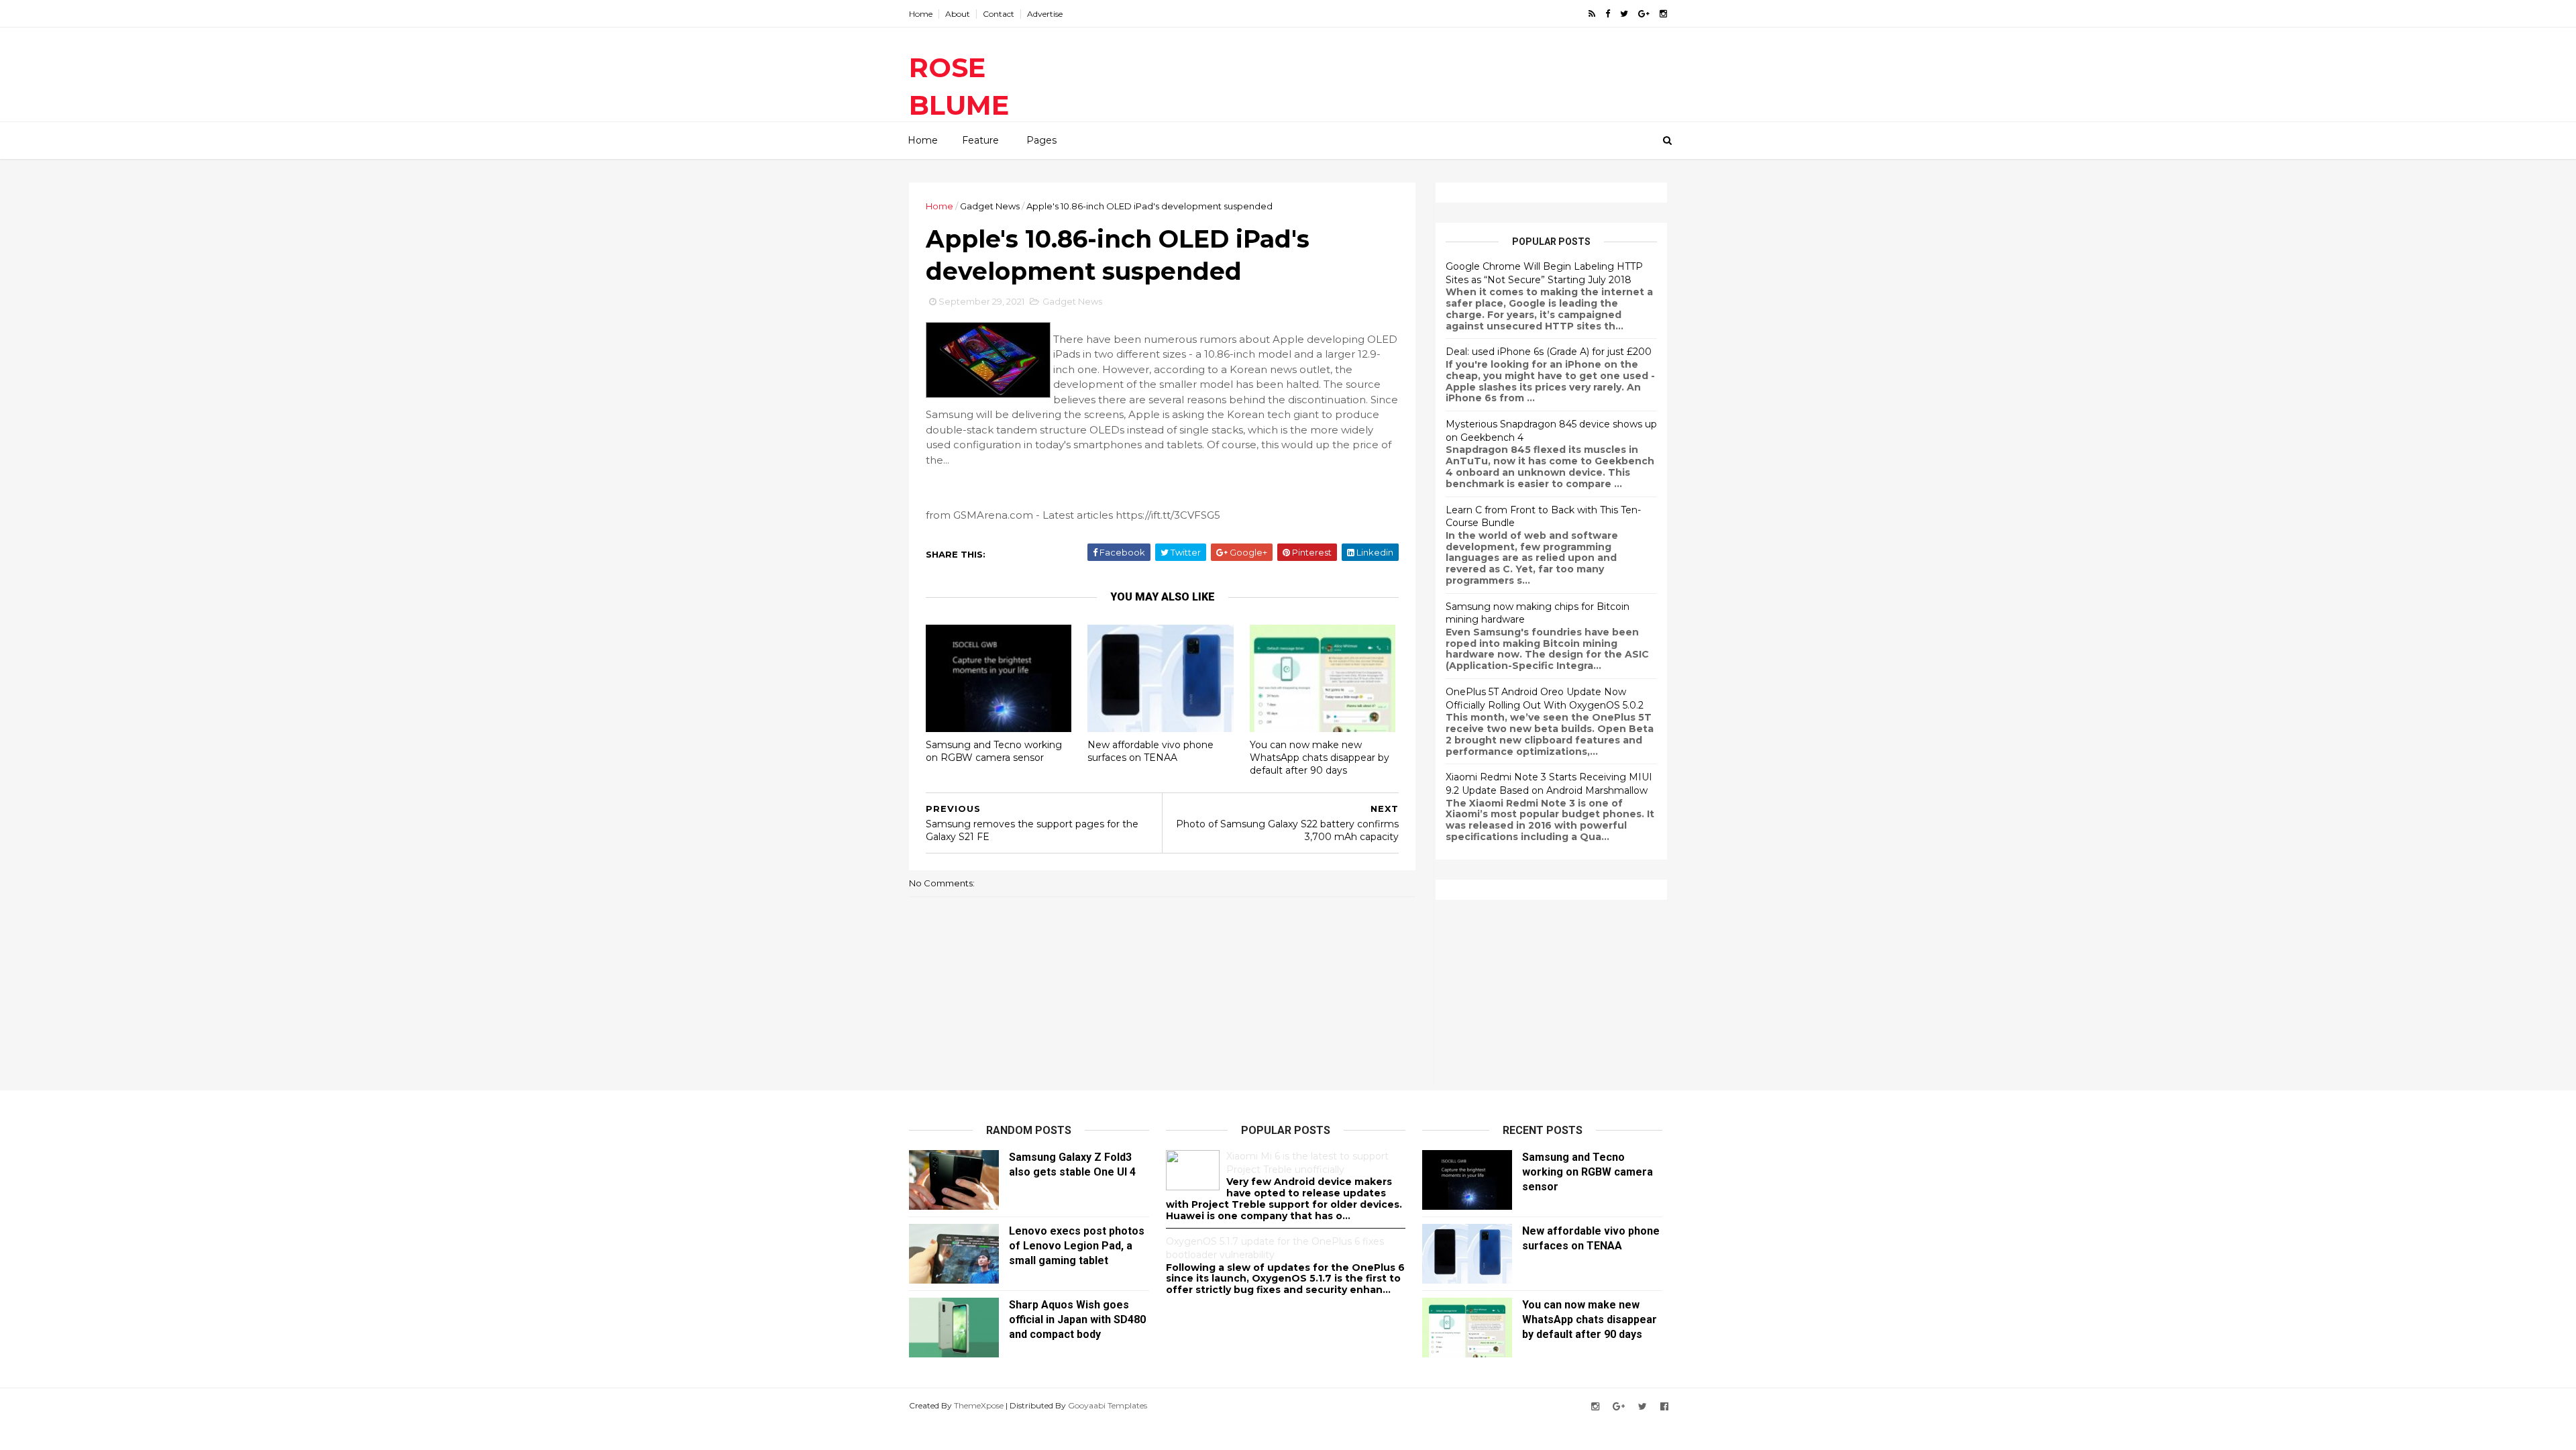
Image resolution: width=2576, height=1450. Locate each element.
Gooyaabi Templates (1108, 1405)
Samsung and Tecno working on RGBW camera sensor (994, 751)
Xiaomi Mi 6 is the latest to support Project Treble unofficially (1307, 1163)
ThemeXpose (979, 1405)
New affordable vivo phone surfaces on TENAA (1150, 751)
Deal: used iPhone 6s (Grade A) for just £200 (1549, 352)
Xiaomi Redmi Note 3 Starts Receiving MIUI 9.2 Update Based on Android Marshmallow (1549, 784)
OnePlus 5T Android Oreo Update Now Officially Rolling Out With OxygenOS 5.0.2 (1545, 698)
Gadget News (990, 206)
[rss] (1592, 14)
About (958, 14)
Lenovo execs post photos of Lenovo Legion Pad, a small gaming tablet (1077, 1246)
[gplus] (1644, 14)
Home (921, 14)
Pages (1041, 140)
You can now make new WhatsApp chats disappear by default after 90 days (1320, 757)
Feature (980, 140)
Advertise (1045, 14)
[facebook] (1608, 14)
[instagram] (1663, 14)
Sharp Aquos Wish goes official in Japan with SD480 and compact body (1077, 1319)
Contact (999, 14)
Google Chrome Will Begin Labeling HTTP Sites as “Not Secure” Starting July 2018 (1544, 273)
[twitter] (1624, 14)
